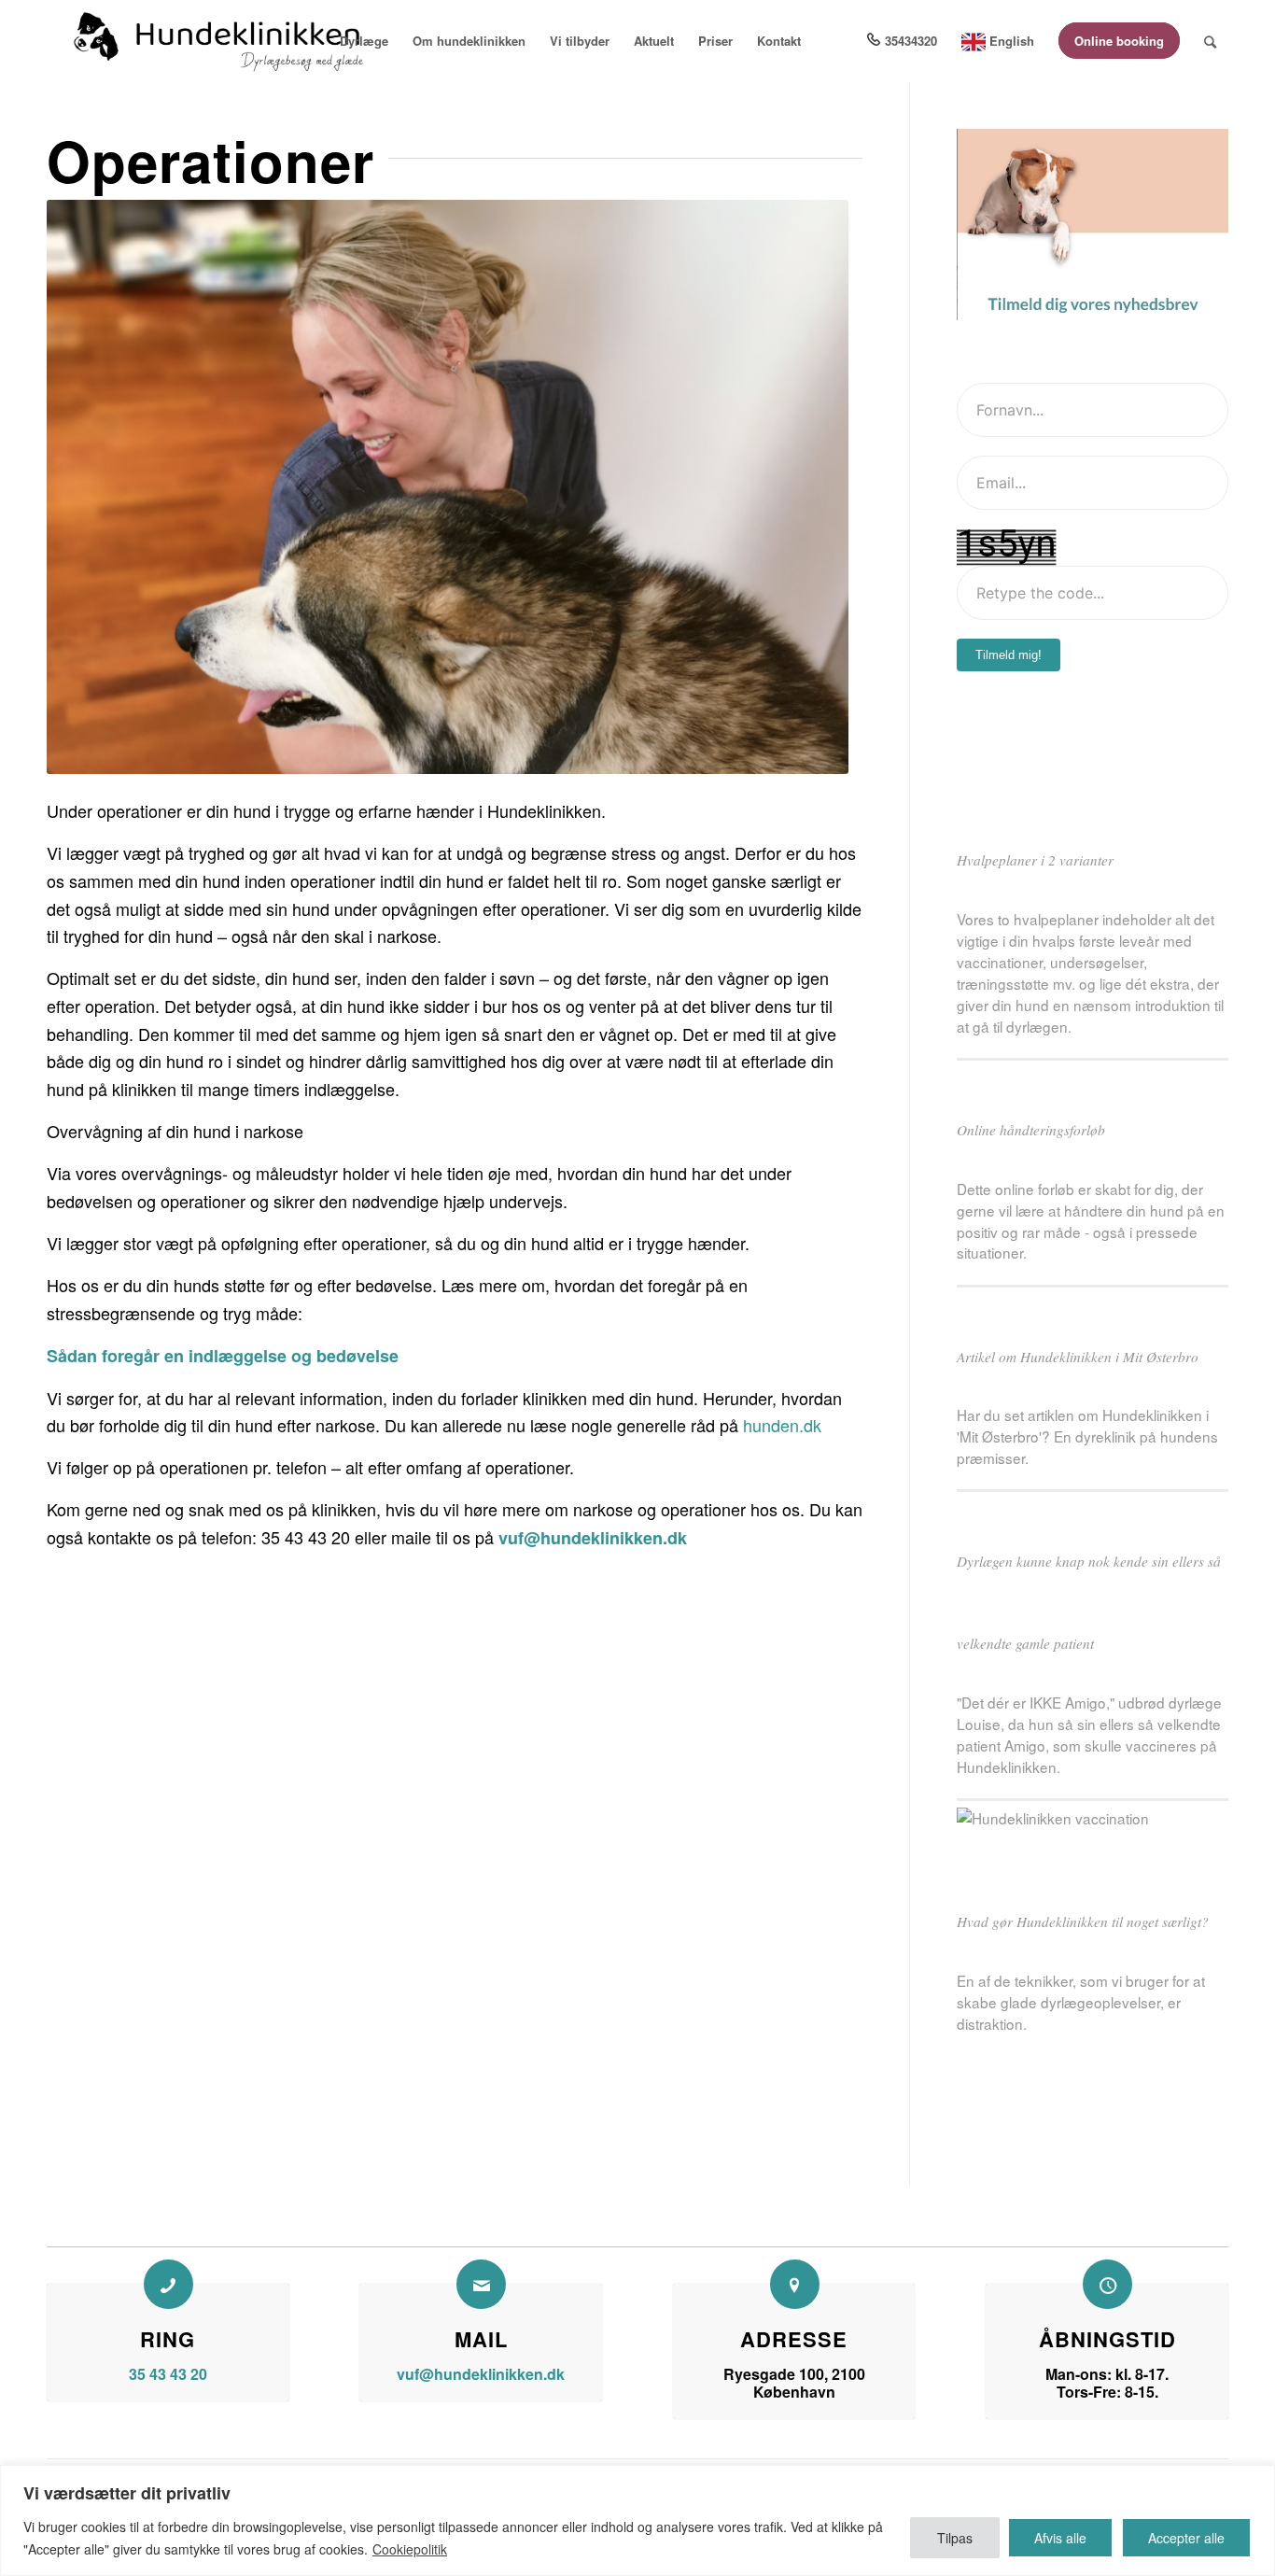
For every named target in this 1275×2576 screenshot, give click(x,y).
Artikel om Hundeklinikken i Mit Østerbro (1078, 1357)
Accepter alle (1186, 2538)
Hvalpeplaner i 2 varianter (1035, 860)
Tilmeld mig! (1009, 655)
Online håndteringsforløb (1031, 1130)
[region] (637, 2520)
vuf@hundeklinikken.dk (593, 1538)
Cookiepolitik (410, 2549)
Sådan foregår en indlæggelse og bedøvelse (223, 1356)
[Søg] (1210, 41)
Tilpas (955, 2538)
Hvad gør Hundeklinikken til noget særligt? (1083, 1921)
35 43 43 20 (168, 2374)
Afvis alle (1060, 2538)
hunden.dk (782, 1425)
